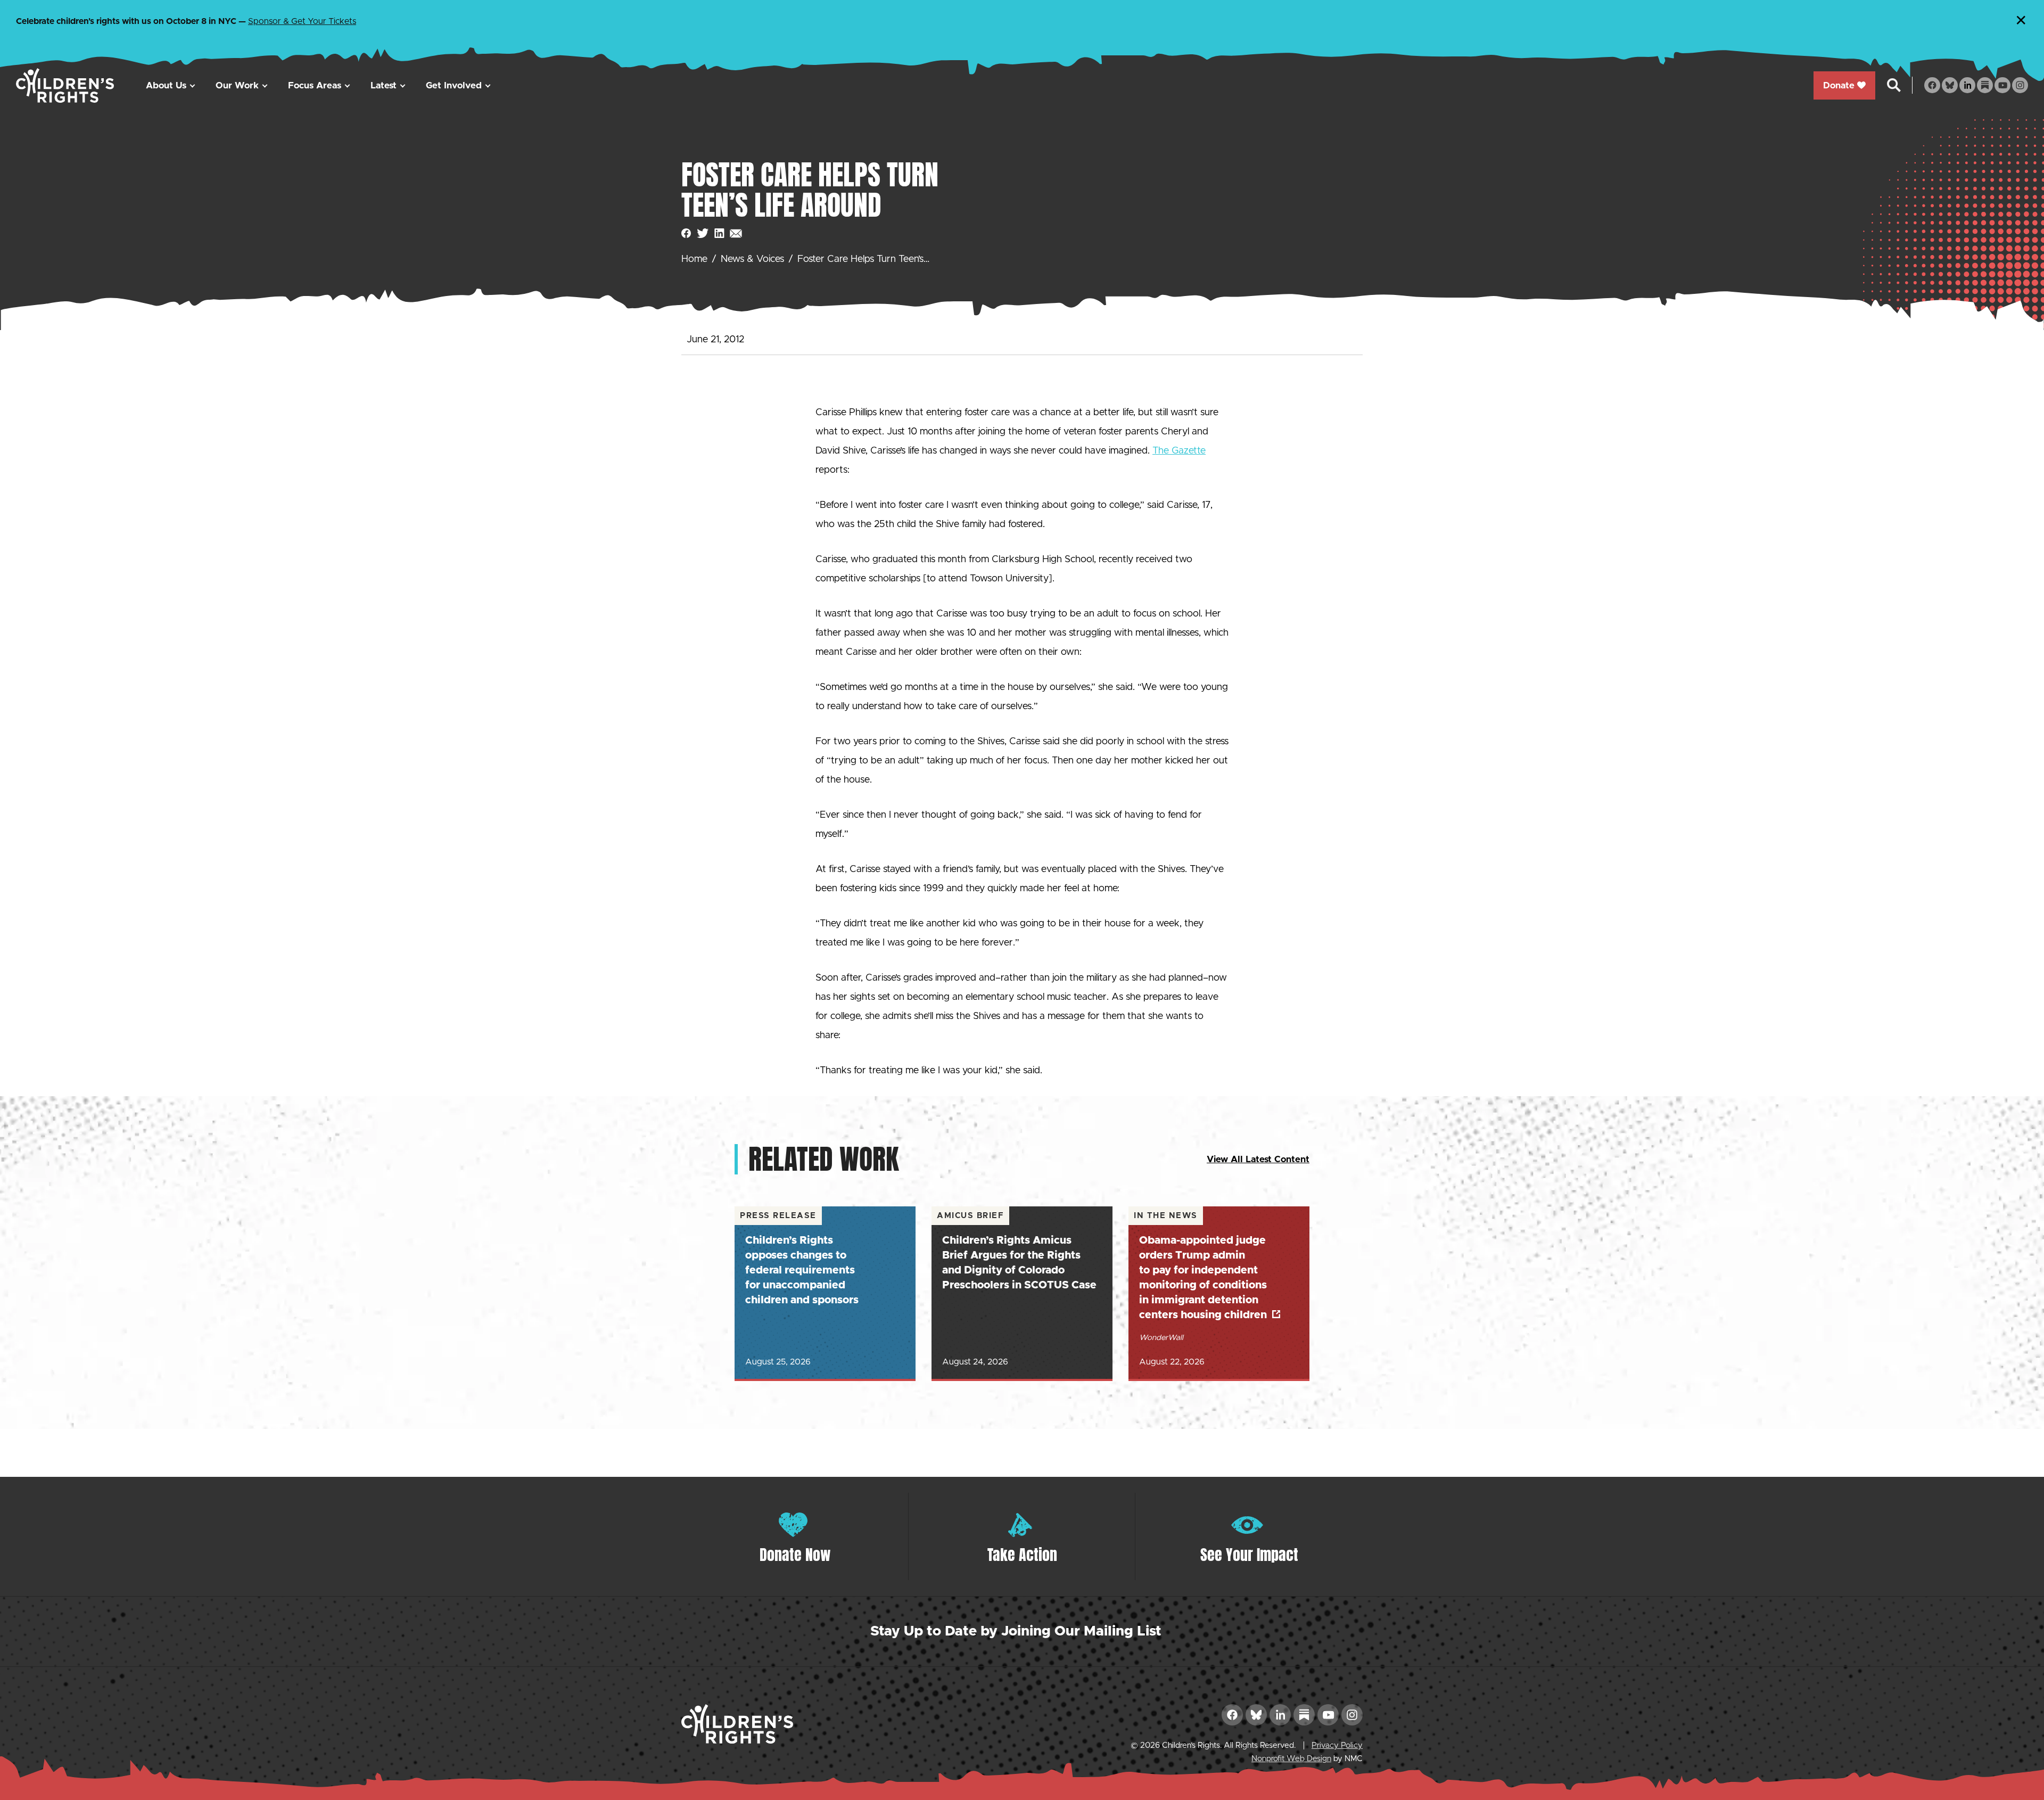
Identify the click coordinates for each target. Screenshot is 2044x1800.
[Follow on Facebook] (1932, 85)
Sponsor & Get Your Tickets (302, 21)
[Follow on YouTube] (2002, 85)
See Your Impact (1249, 1555)
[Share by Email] (736, 233)
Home (694, 259)
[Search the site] (1894, 85)
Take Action (1022, 1555)
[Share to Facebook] (686, 233)
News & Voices (752, 259)
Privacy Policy (1337, 1745)
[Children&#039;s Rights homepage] (65, 85)
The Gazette (1179, 451)
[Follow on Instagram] (2020, 85)
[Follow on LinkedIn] (1967, 85)
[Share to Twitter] (703, 233)
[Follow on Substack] (1985, 85)
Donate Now (795, 1555)
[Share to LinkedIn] (719, 233)
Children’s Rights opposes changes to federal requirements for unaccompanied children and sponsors (802, 1270)
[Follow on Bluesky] (1950, 85)
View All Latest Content (1258, 1159)
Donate (1839, 85)
